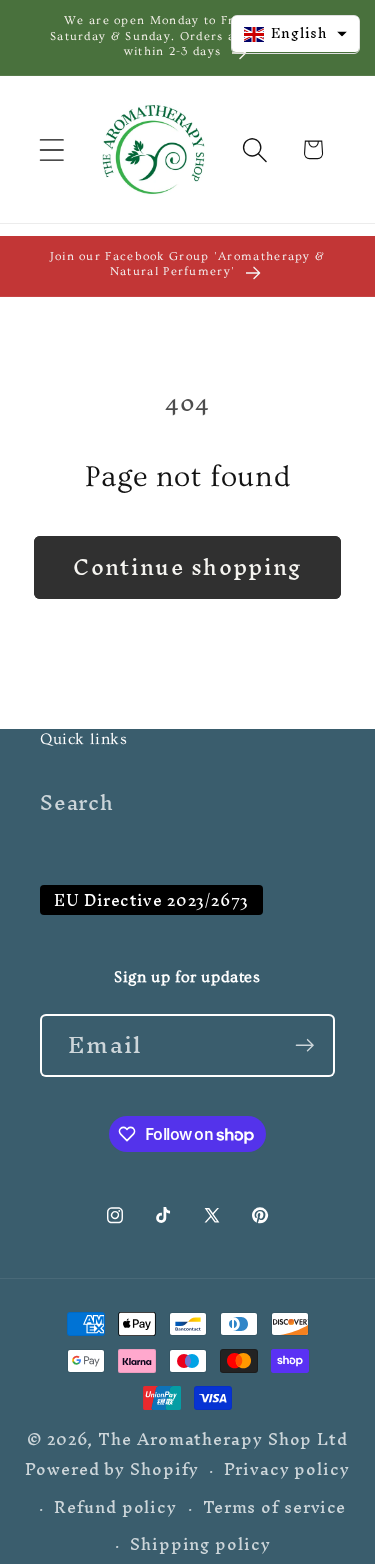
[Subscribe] (304, 1045)
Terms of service (275, 1507)
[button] (51, 149)
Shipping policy (200, 1544)
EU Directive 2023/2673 (151, 900)
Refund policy (115, 1507)
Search (77, 802)
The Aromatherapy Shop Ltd (223, 1439)
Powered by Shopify (111, 1469)
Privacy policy (287, 1469)
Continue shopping (187, 567)
